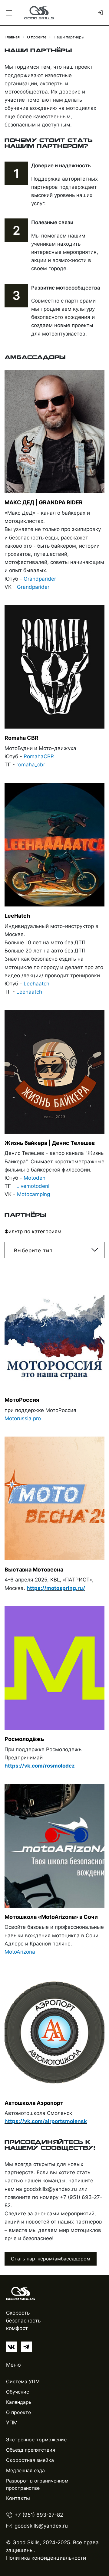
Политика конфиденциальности (46, 2558)
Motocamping (33, 1194)
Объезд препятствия (31, 2450)
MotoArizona (20, 1952)
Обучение (18, 2392)
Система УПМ (23, 2381)
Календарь (19, 2402)
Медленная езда (25, 2470)
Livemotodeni (33, 1186)
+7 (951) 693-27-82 (39, 2515)
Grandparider (40, 579)
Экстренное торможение (36, 2440)
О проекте (18, 2412)
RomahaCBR (39, 756)
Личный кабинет (99, 13)
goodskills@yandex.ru (41, 2526)
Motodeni (35, 1178)
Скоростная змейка (30, 2460)
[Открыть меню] (9, 13)
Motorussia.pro (23, 1418)
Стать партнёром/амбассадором (51, 2259)
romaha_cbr (31, 765)
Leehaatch (36, 984)
